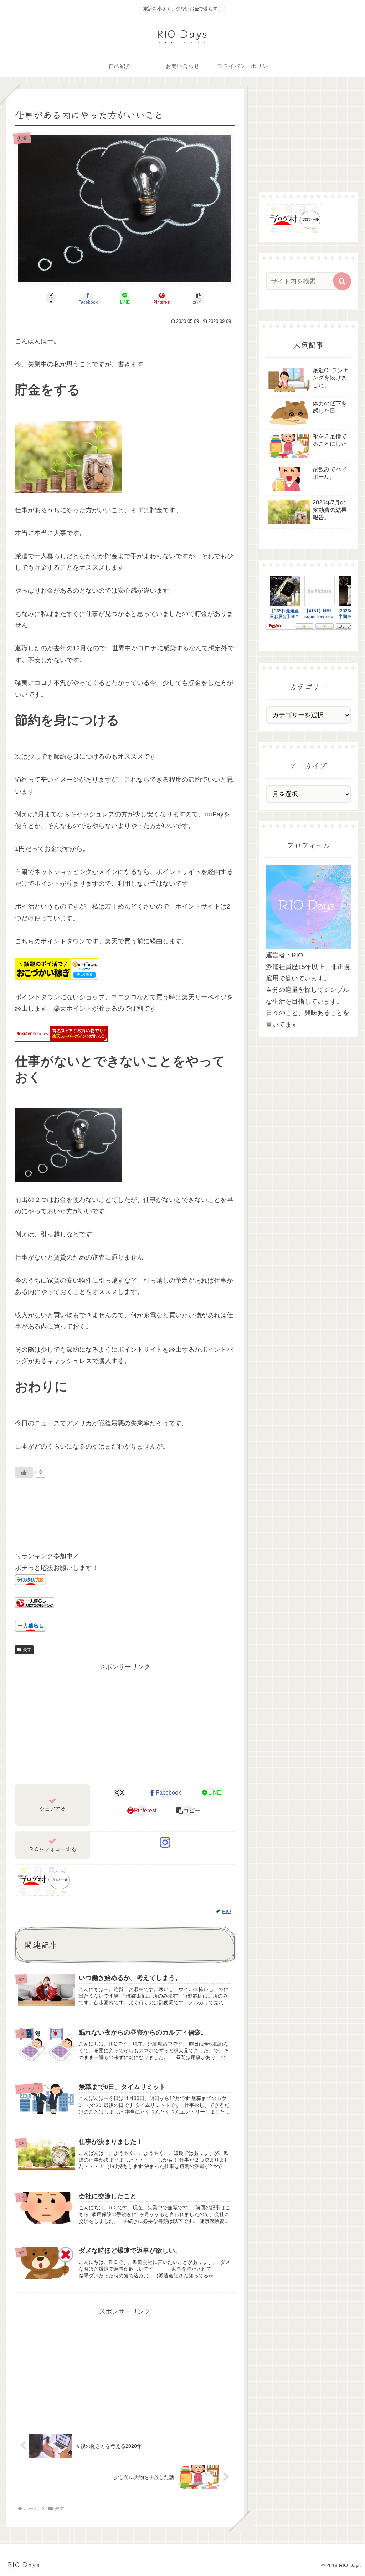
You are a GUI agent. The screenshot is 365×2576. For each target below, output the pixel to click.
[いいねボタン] (24, 1472)
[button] (199, 298)
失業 (27, 1650)
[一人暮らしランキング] (35, 1602)
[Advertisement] (125, 1722)
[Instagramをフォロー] (165, 1842)
